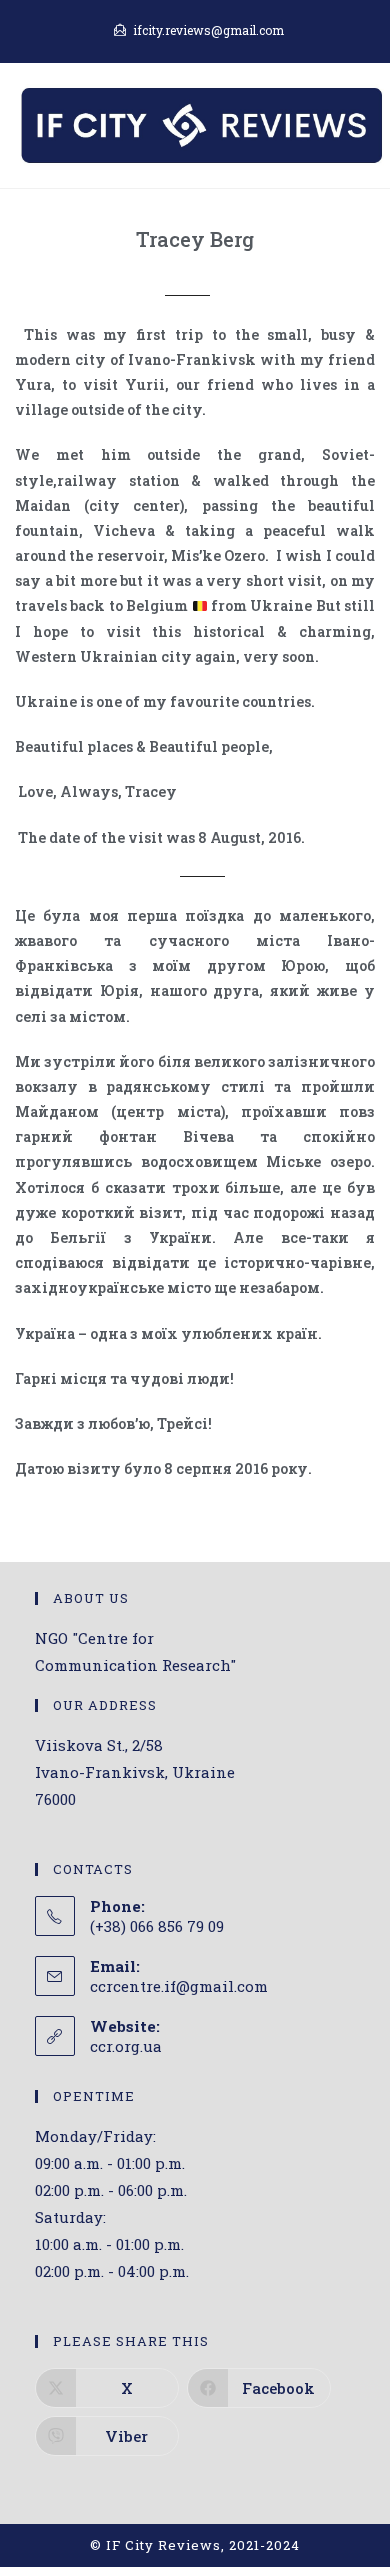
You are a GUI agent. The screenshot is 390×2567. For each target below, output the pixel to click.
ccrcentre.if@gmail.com (179, 1986)
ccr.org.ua (126, 2046)
